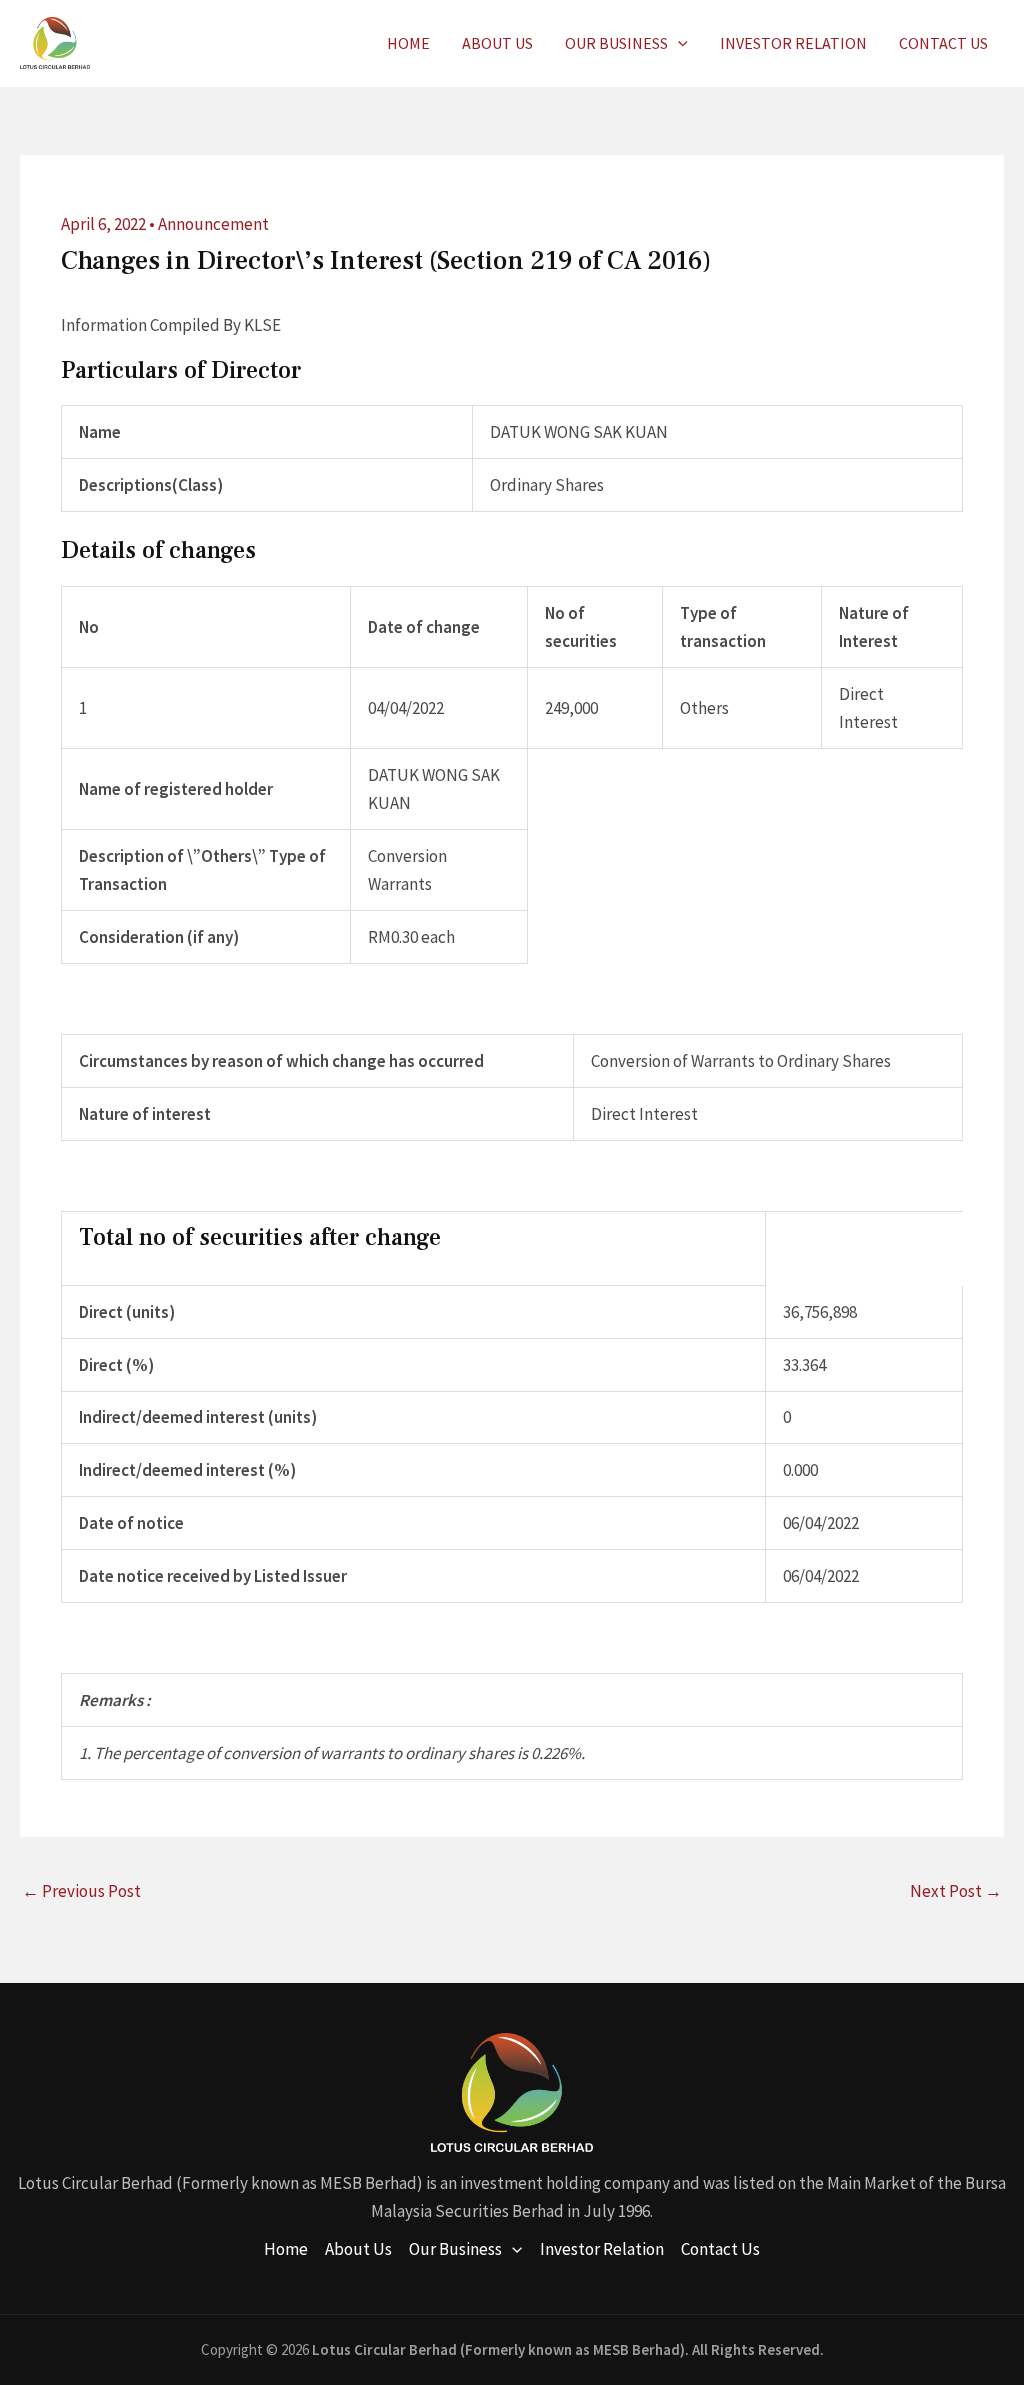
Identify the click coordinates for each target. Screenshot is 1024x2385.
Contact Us (943, 43)
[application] (678, 43)
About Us (497, 43)
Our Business (616, 43)
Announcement (213, 224)
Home (408, 43)
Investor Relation (793, 43)
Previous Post (81, 1891)
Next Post (956, 1891)
